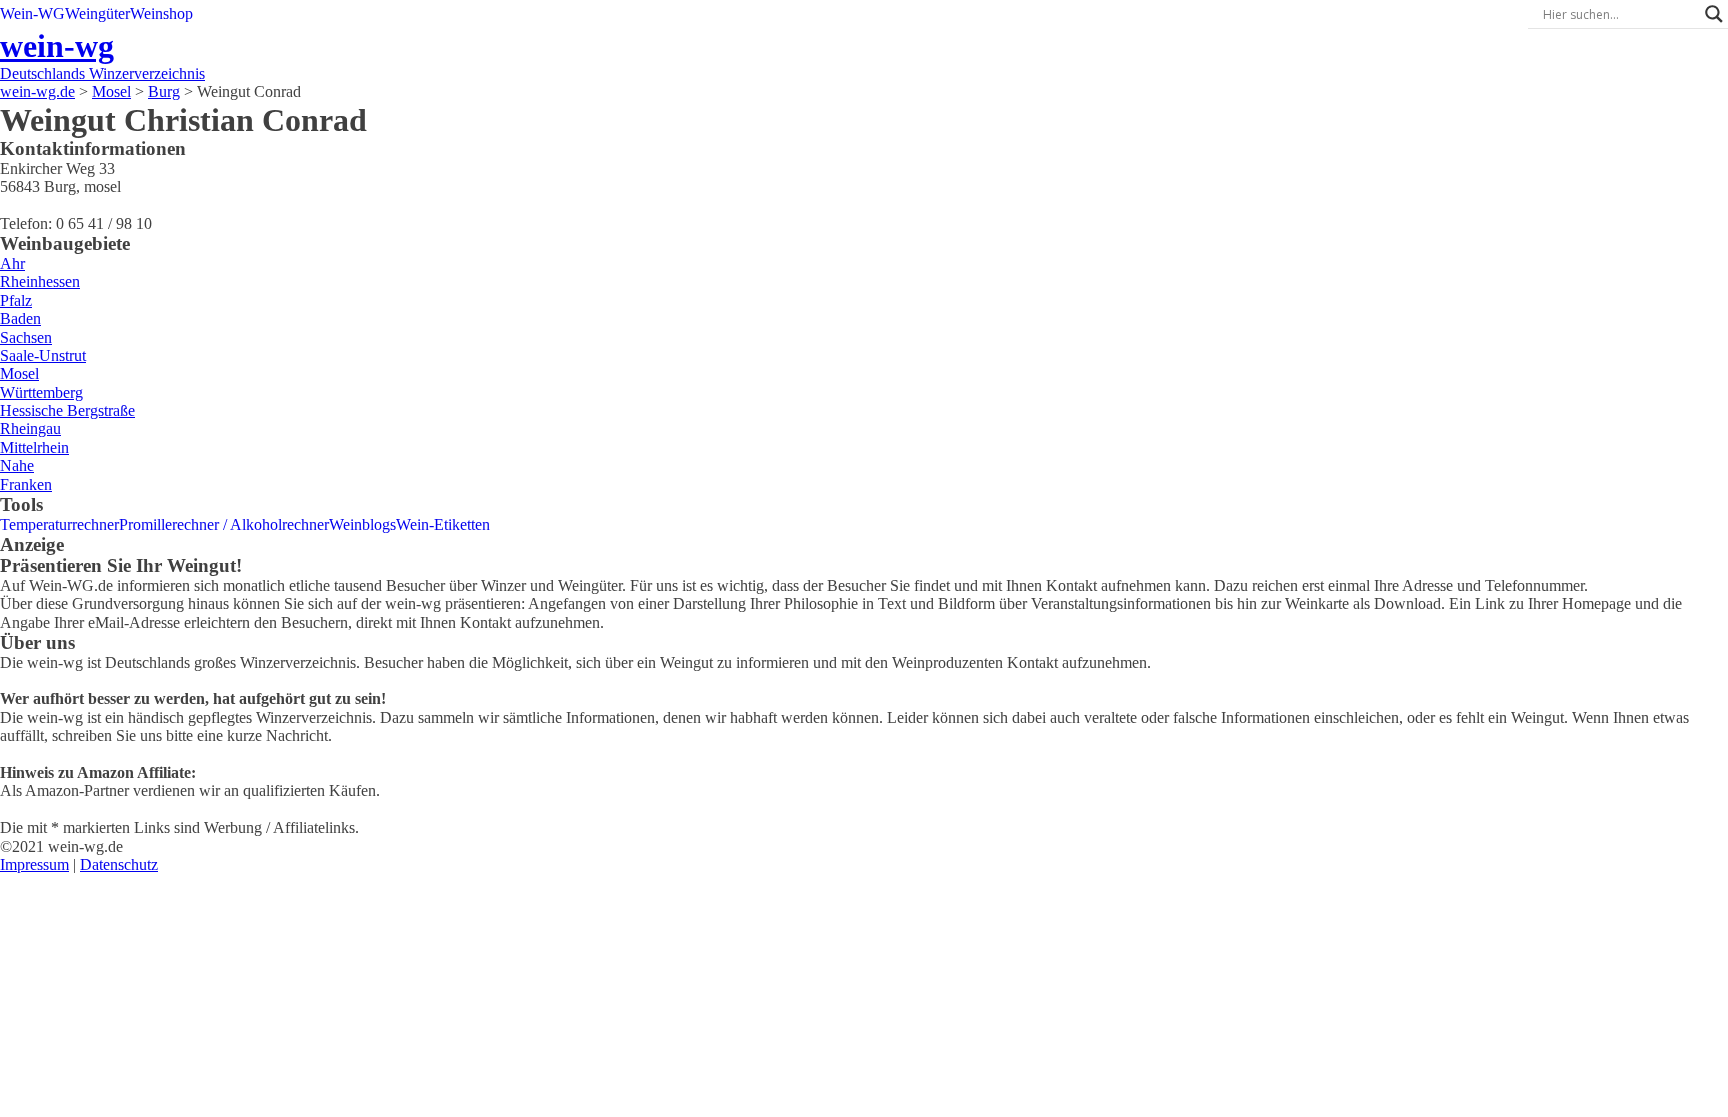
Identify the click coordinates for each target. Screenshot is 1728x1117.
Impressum (34, 864)
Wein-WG (32, 13)
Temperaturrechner (59, 524)
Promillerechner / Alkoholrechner (224, 524)
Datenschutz (119, 864)
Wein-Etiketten (443, 524)
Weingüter (97, 13)
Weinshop (161, 13)
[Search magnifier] (1714, 14)
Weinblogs (362, 524)
